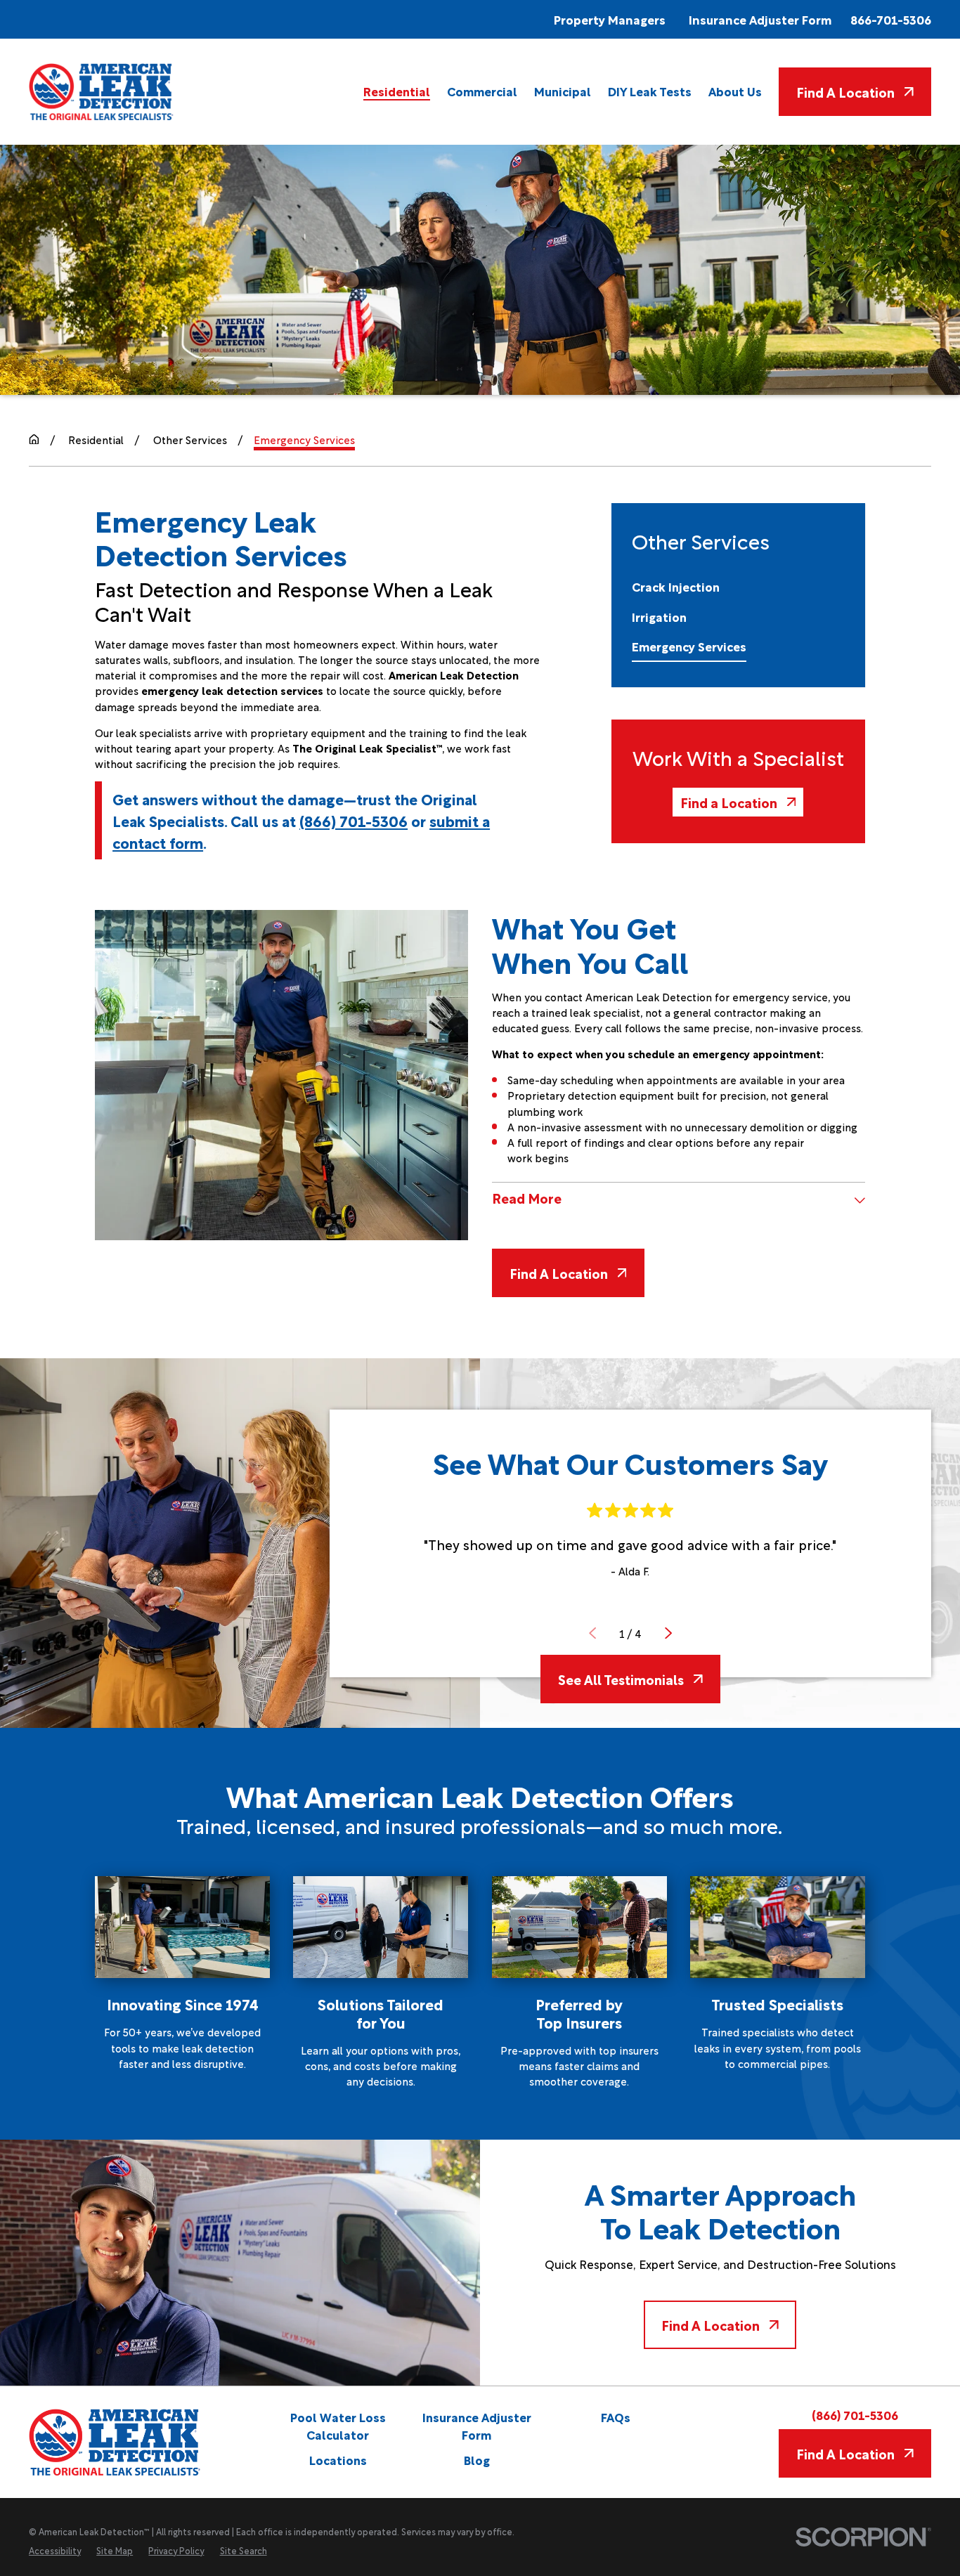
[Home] (102, 91)
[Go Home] (34, 440)
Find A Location (845, 91)
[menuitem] (397, 91)
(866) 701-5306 (353, 820)
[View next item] (668, 1633)
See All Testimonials (621, 1679)
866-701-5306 (891, 19)
